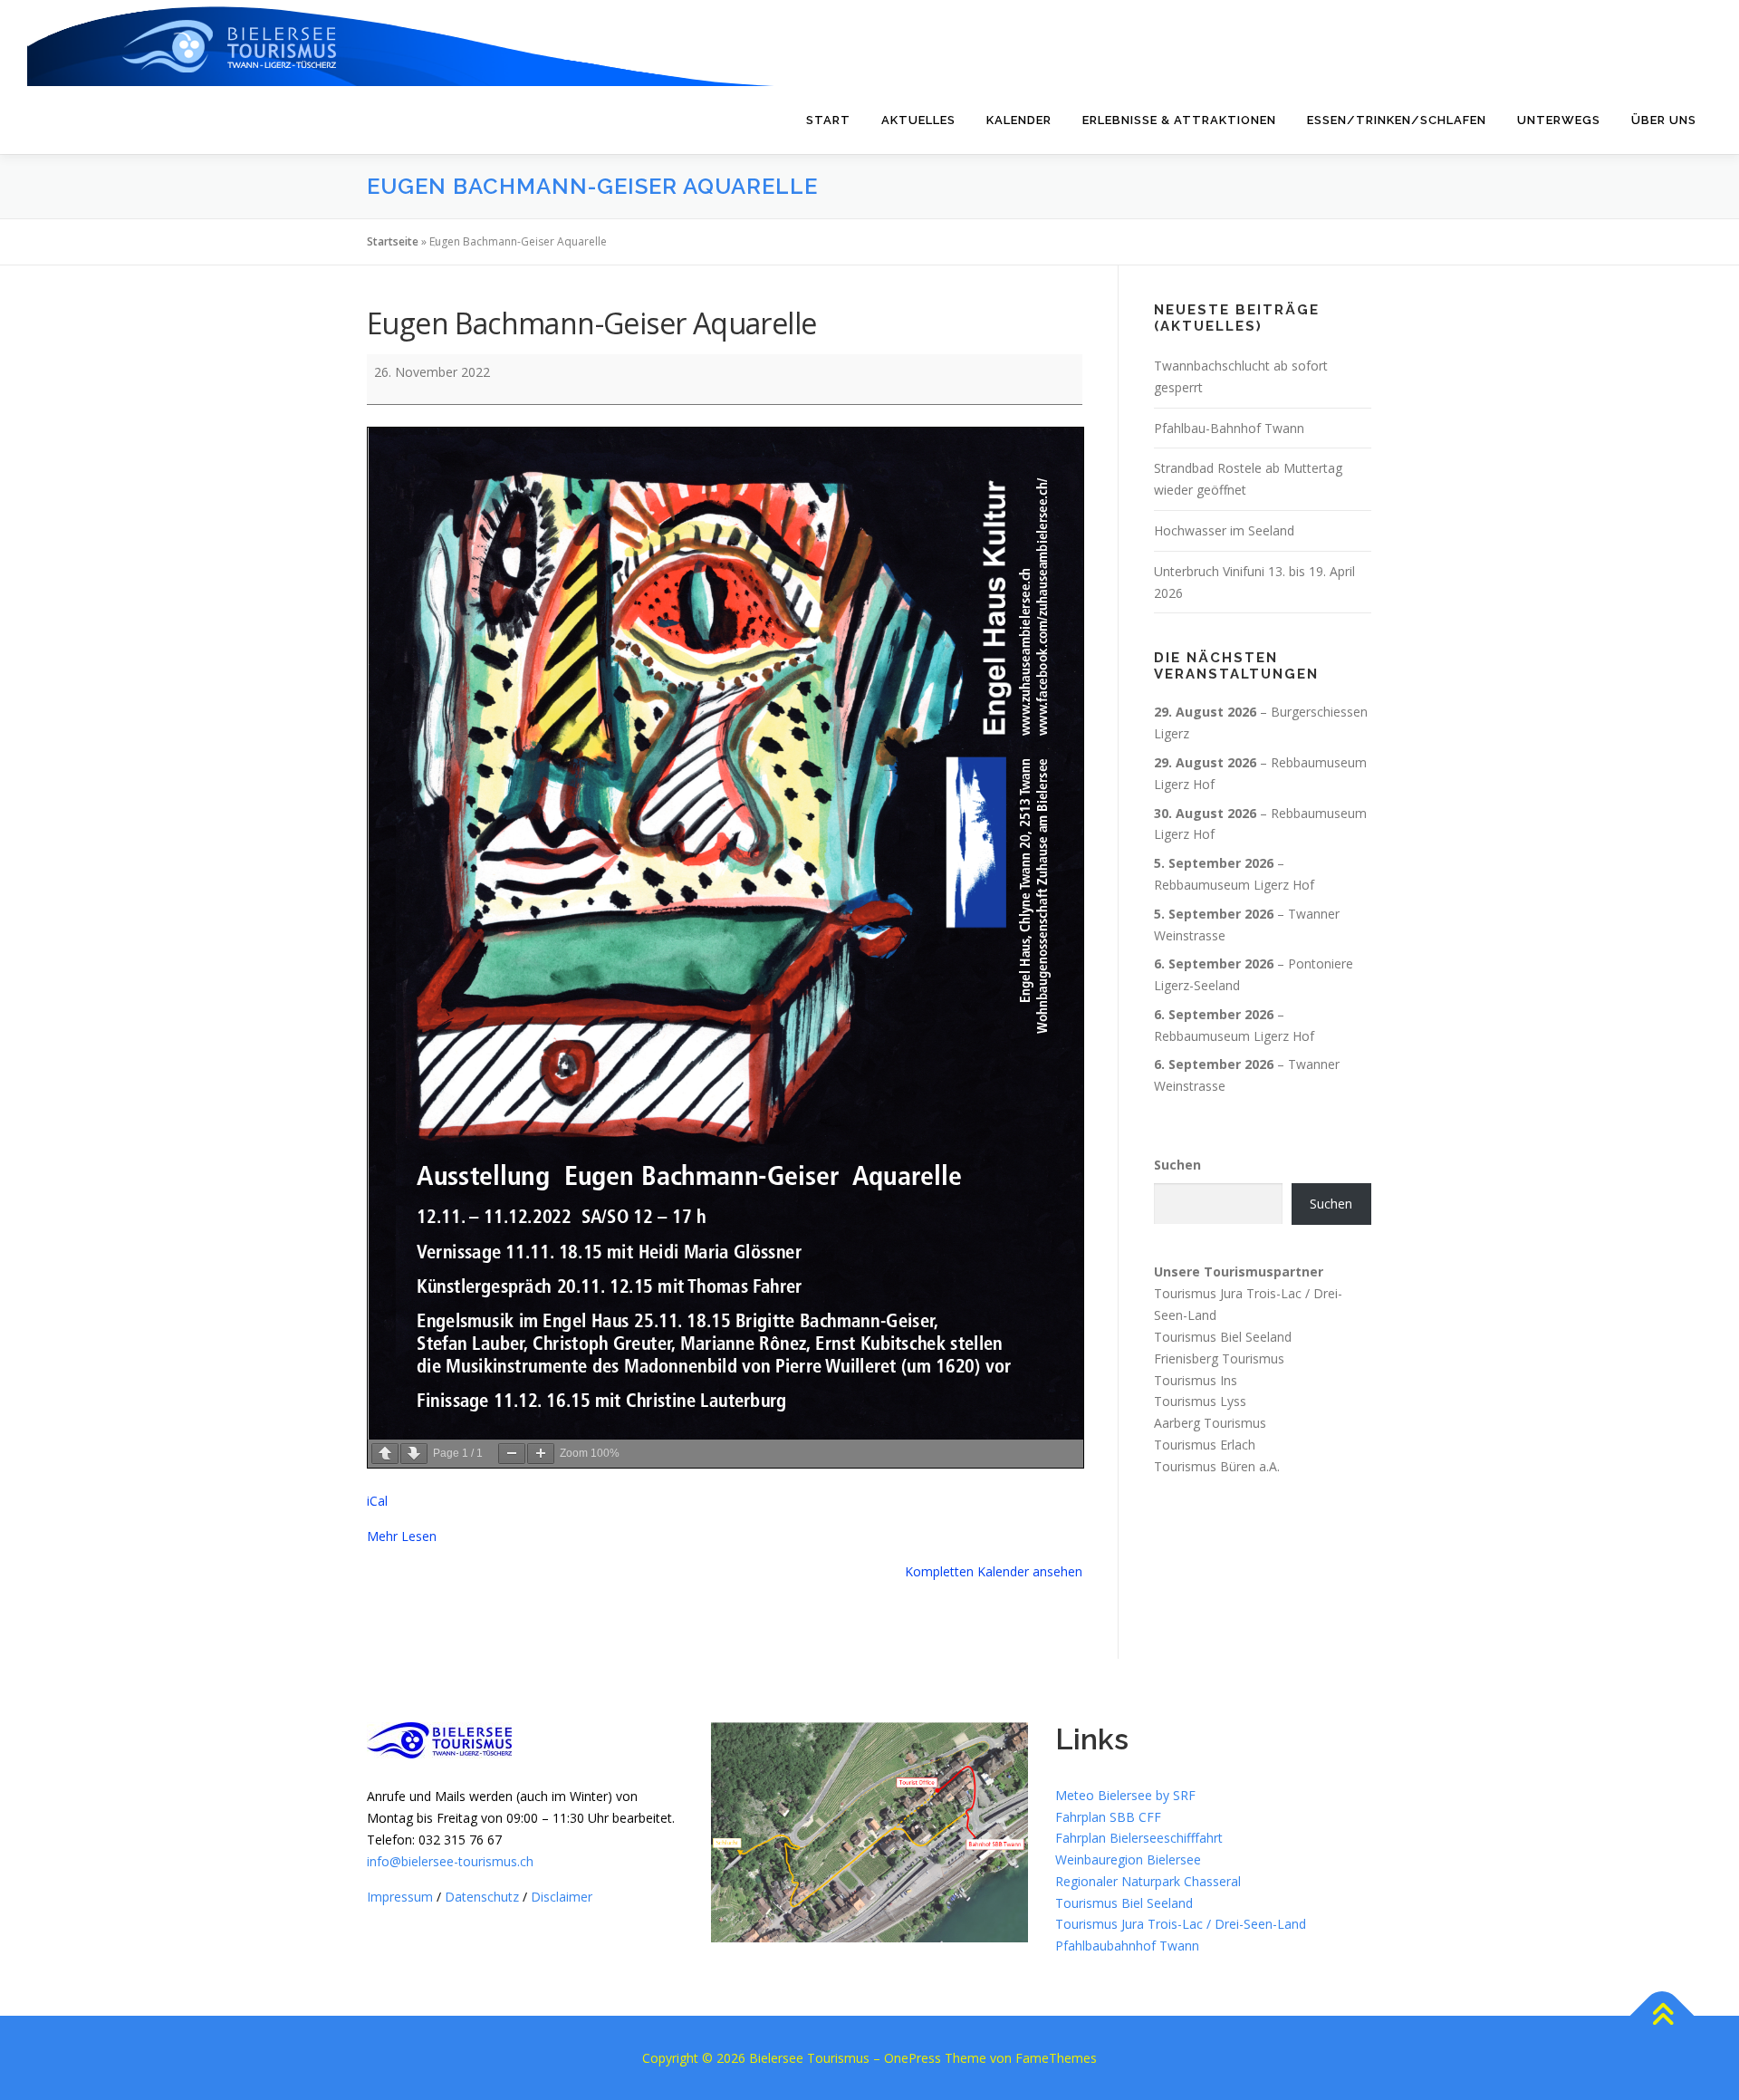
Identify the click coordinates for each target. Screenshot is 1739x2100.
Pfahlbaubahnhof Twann (1127, 1946)
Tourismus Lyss (1200, 1401)
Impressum (400, 1897)
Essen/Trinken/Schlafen (1397, 120)
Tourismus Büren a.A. (1217, 1466)
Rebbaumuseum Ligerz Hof (1234, 885)
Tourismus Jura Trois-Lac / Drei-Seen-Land (1181, 1924)
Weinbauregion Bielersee (1128, 1859)
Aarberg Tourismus (1210, 1423)
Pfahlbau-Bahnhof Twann (1229, 428)
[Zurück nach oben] (1662, 2016)
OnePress (913, 2058)
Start (828, 120)
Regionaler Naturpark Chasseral (1148, 1881)
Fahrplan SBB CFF (1108, 1817)
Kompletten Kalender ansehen (994, 1571)
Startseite (393, 241)
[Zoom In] (541, 1454)
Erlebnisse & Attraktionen (1179, 120)
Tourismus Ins (1196, 1379)
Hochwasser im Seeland (1224, 530)
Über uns (1664, 120)
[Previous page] (385, 1454)
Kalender (1019, 120)
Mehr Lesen (402, 1536)
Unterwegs (1559, 120)
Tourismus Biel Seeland (1223, 1337)
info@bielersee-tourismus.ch (450, 1861)
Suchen (1177, 1165)
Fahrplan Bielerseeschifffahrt (1139, 1838)
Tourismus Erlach (1205, 1445)
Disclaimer (562, 1897)
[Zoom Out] (512, 1454)
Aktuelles (918, 120)
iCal (377, 1501)
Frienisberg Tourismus (1219, 1358)
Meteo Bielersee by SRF (1125, 1795)
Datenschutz (482, 1897)
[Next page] (414, 1454)
